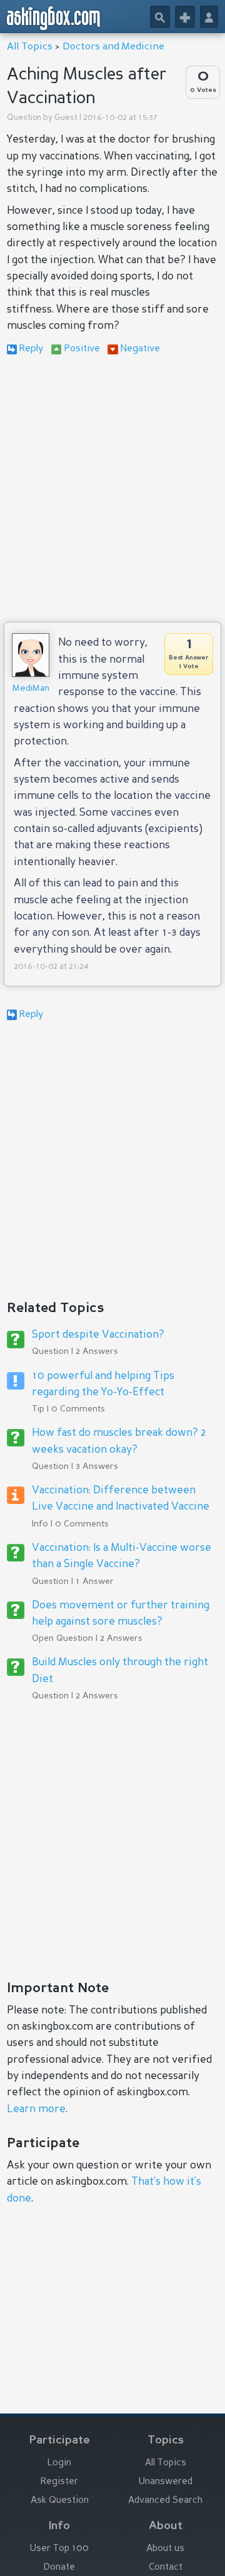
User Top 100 (59, 2549)
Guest (66, 118)
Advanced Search (165, 2501)
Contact (166, 2568)
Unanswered (166, 2482)
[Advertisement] (112, 491)
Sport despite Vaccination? (98, 1335)
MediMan (31, 688)
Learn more (36, 2109)
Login (59, 2463)
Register (59, 2482)
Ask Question (60, 2501)
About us (165, 2549)
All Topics (30, 47)
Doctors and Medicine (113, 47)
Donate (59, 2568)
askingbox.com (54, 18)
